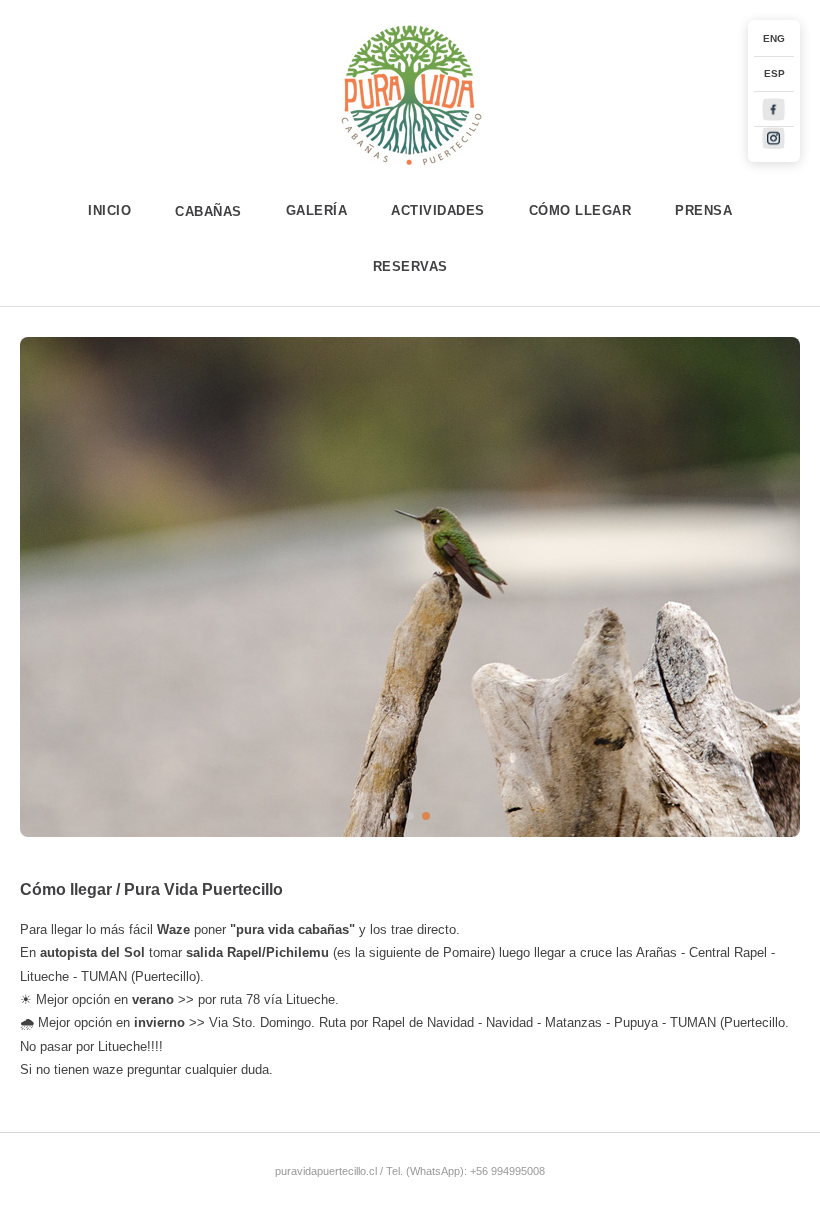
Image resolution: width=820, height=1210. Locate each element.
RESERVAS (410, 266)
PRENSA (703, 210)
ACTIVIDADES (438, 210)
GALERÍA (317, 210)
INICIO (109, 210)
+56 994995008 (507, 1171)
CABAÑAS (208, 211)
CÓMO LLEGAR (580, 210)
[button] (394, 816)
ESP (774, 73)
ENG (774, 38)
